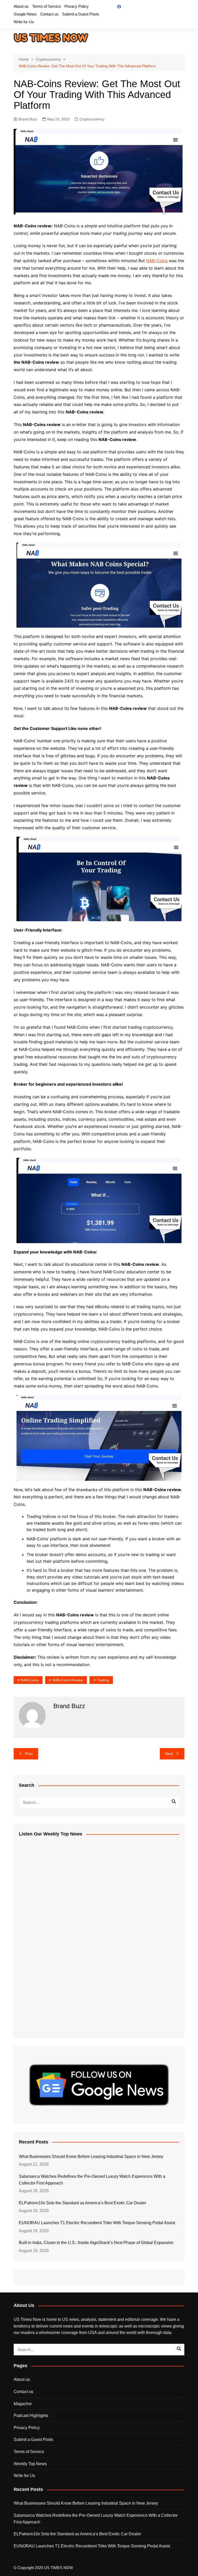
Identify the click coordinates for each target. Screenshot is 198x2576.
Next (169, 1754)
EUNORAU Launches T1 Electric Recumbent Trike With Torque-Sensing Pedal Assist (97, 2223)
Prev (29, 1754)
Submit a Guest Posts (81, 14)
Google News (25, 14)
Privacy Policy (77, 6)
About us (21, 6)
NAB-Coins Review (68, 1680)
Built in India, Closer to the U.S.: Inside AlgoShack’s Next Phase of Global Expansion (96, 2243)
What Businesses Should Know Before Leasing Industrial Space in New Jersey (91, 2157)
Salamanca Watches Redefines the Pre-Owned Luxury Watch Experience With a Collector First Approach (92, 2180)
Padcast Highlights (31, 2416)
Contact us (49, 14)
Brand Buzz (28, 119)
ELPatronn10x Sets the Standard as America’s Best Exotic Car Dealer (82, 2203)
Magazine (23, 2404)
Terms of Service (47, 6)
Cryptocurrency (92, 119)
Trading (103, 1680)
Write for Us (24, 22)
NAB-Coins (157, 261)
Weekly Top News (30, 2464)
